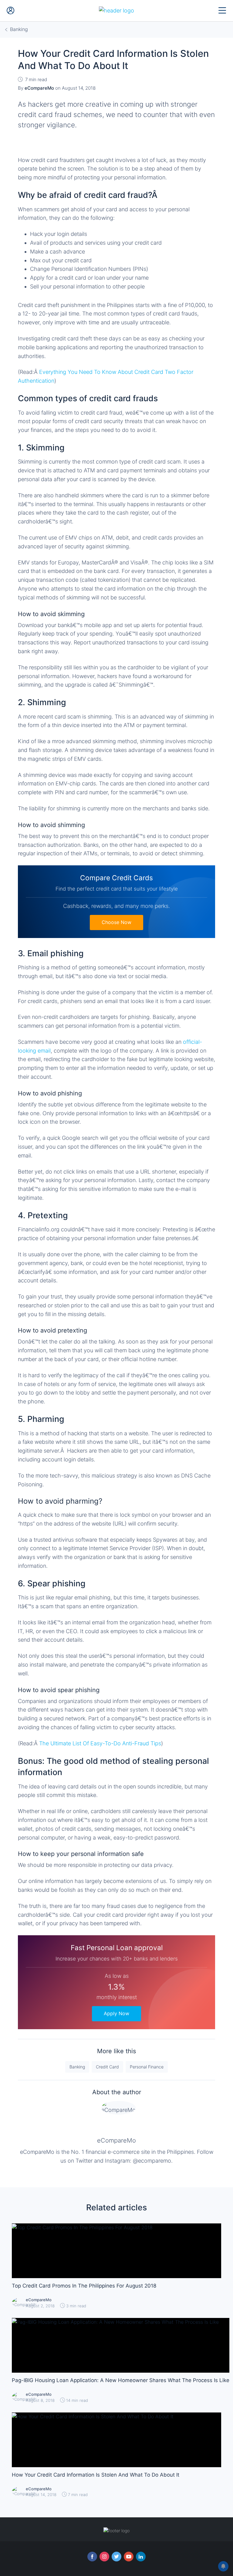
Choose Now (116, 922)
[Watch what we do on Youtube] (129, 2557)
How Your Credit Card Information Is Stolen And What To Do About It (96, 2475)
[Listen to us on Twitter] (116, 2557)
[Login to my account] (11, 11)
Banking (77, 2067)
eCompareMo (116, 2140)
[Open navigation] (222, 11)
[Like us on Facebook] (92, 2557)
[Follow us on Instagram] (104, 2557)
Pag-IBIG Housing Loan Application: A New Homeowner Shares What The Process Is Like (121, 2380)
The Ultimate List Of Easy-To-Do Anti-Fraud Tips (100, 1743)
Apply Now (116, 2013)
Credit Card (107, 2067)
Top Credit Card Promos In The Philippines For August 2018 (84, 2286)
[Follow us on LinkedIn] (141, 2557)
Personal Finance (147, 2067)
